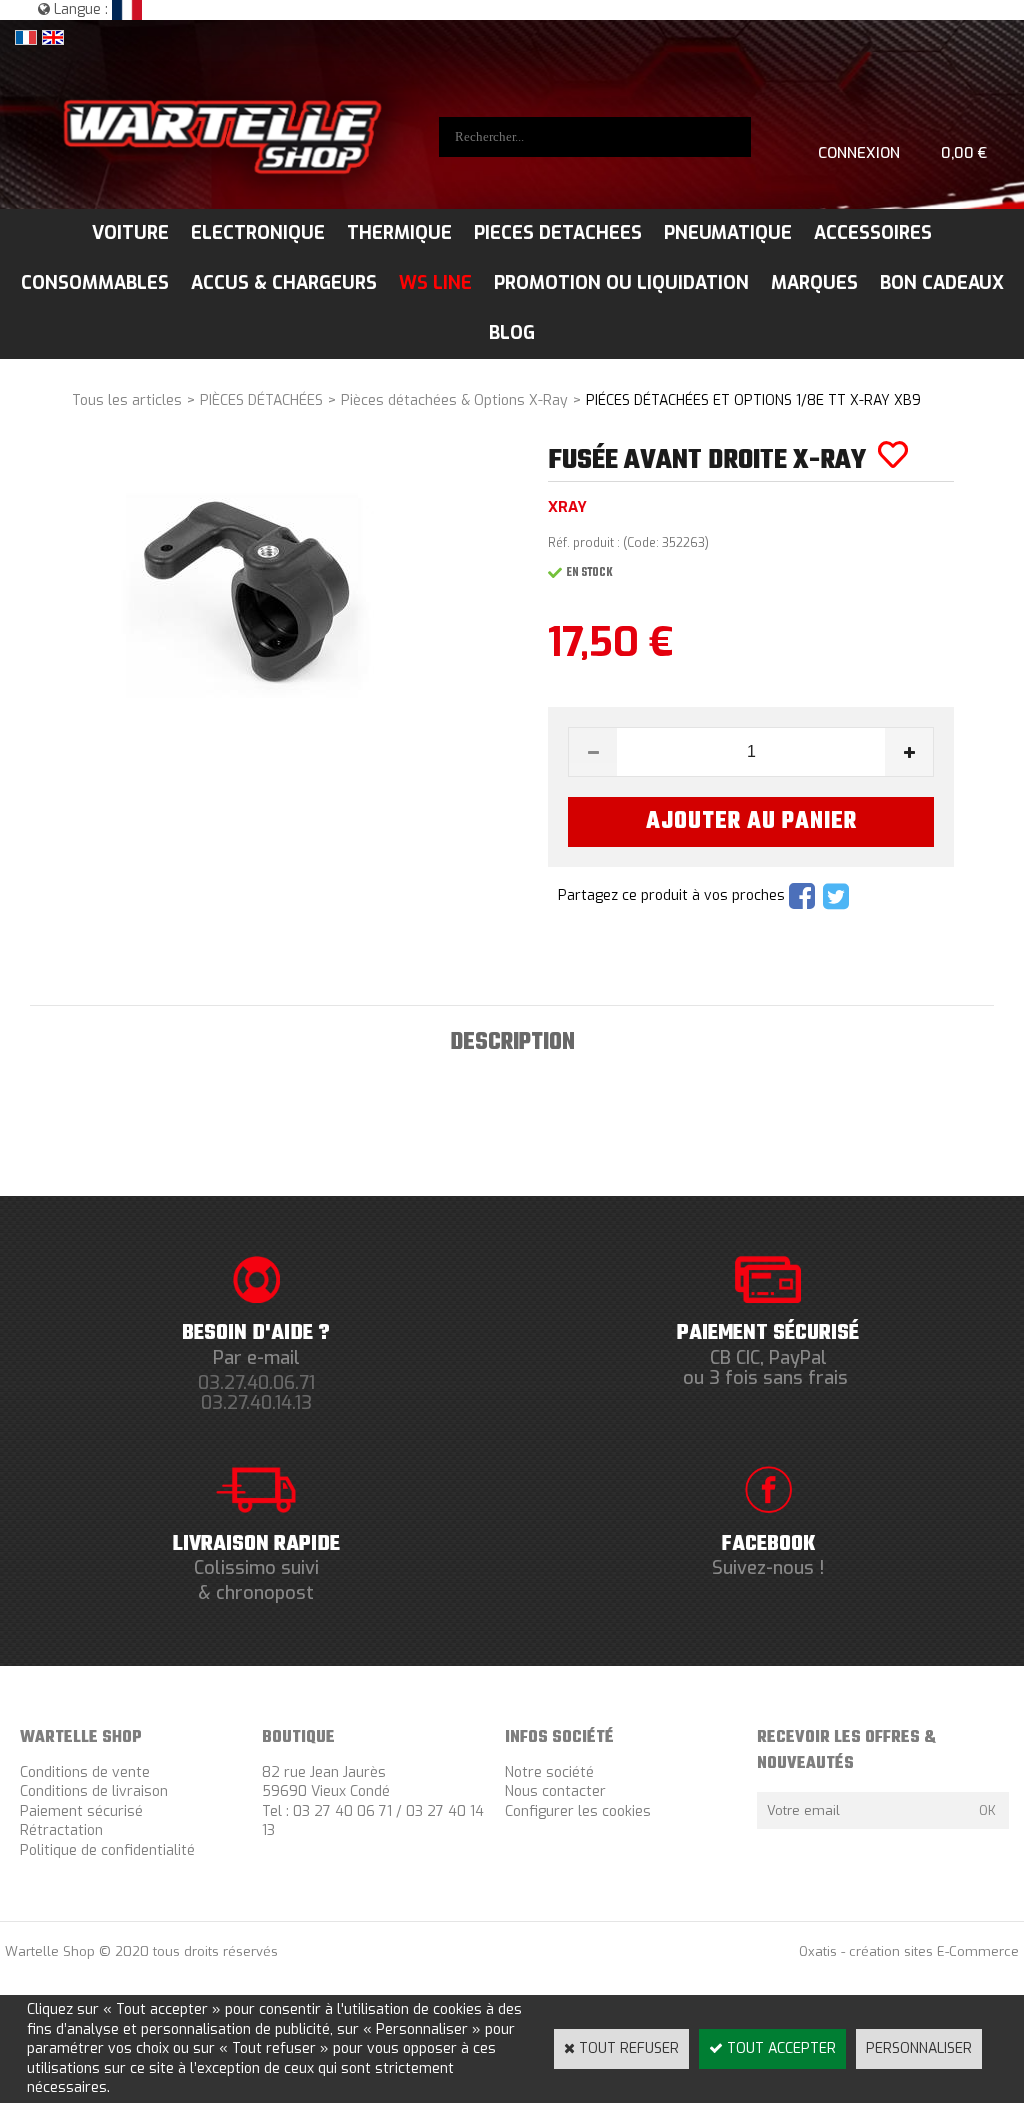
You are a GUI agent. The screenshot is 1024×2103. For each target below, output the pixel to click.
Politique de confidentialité (107, 1850)
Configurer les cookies (578, 1811)
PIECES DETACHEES (558, 233)
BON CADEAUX (942, 283)
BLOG (512, 333)
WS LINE (435, 283)
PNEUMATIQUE (728, 233)
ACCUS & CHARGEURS (284, 283)
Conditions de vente (85, 1772)
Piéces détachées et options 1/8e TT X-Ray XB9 (753, 400)
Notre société (549, 1772)
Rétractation (61, 1830)
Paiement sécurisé (81, 1811)
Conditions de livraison (94, 1791)
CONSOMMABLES (95, 283)
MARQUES (814, 283)
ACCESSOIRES (873, 233)
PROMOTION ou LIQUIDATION (621, 283)
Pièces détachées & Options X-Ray (454, 400)
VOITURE (130, 233)
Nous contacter (555, 1791)
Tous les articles (127, 400)
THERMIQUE (399, 233)
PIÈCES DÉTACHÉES (261, 400)
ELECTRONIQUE (258, 233)
